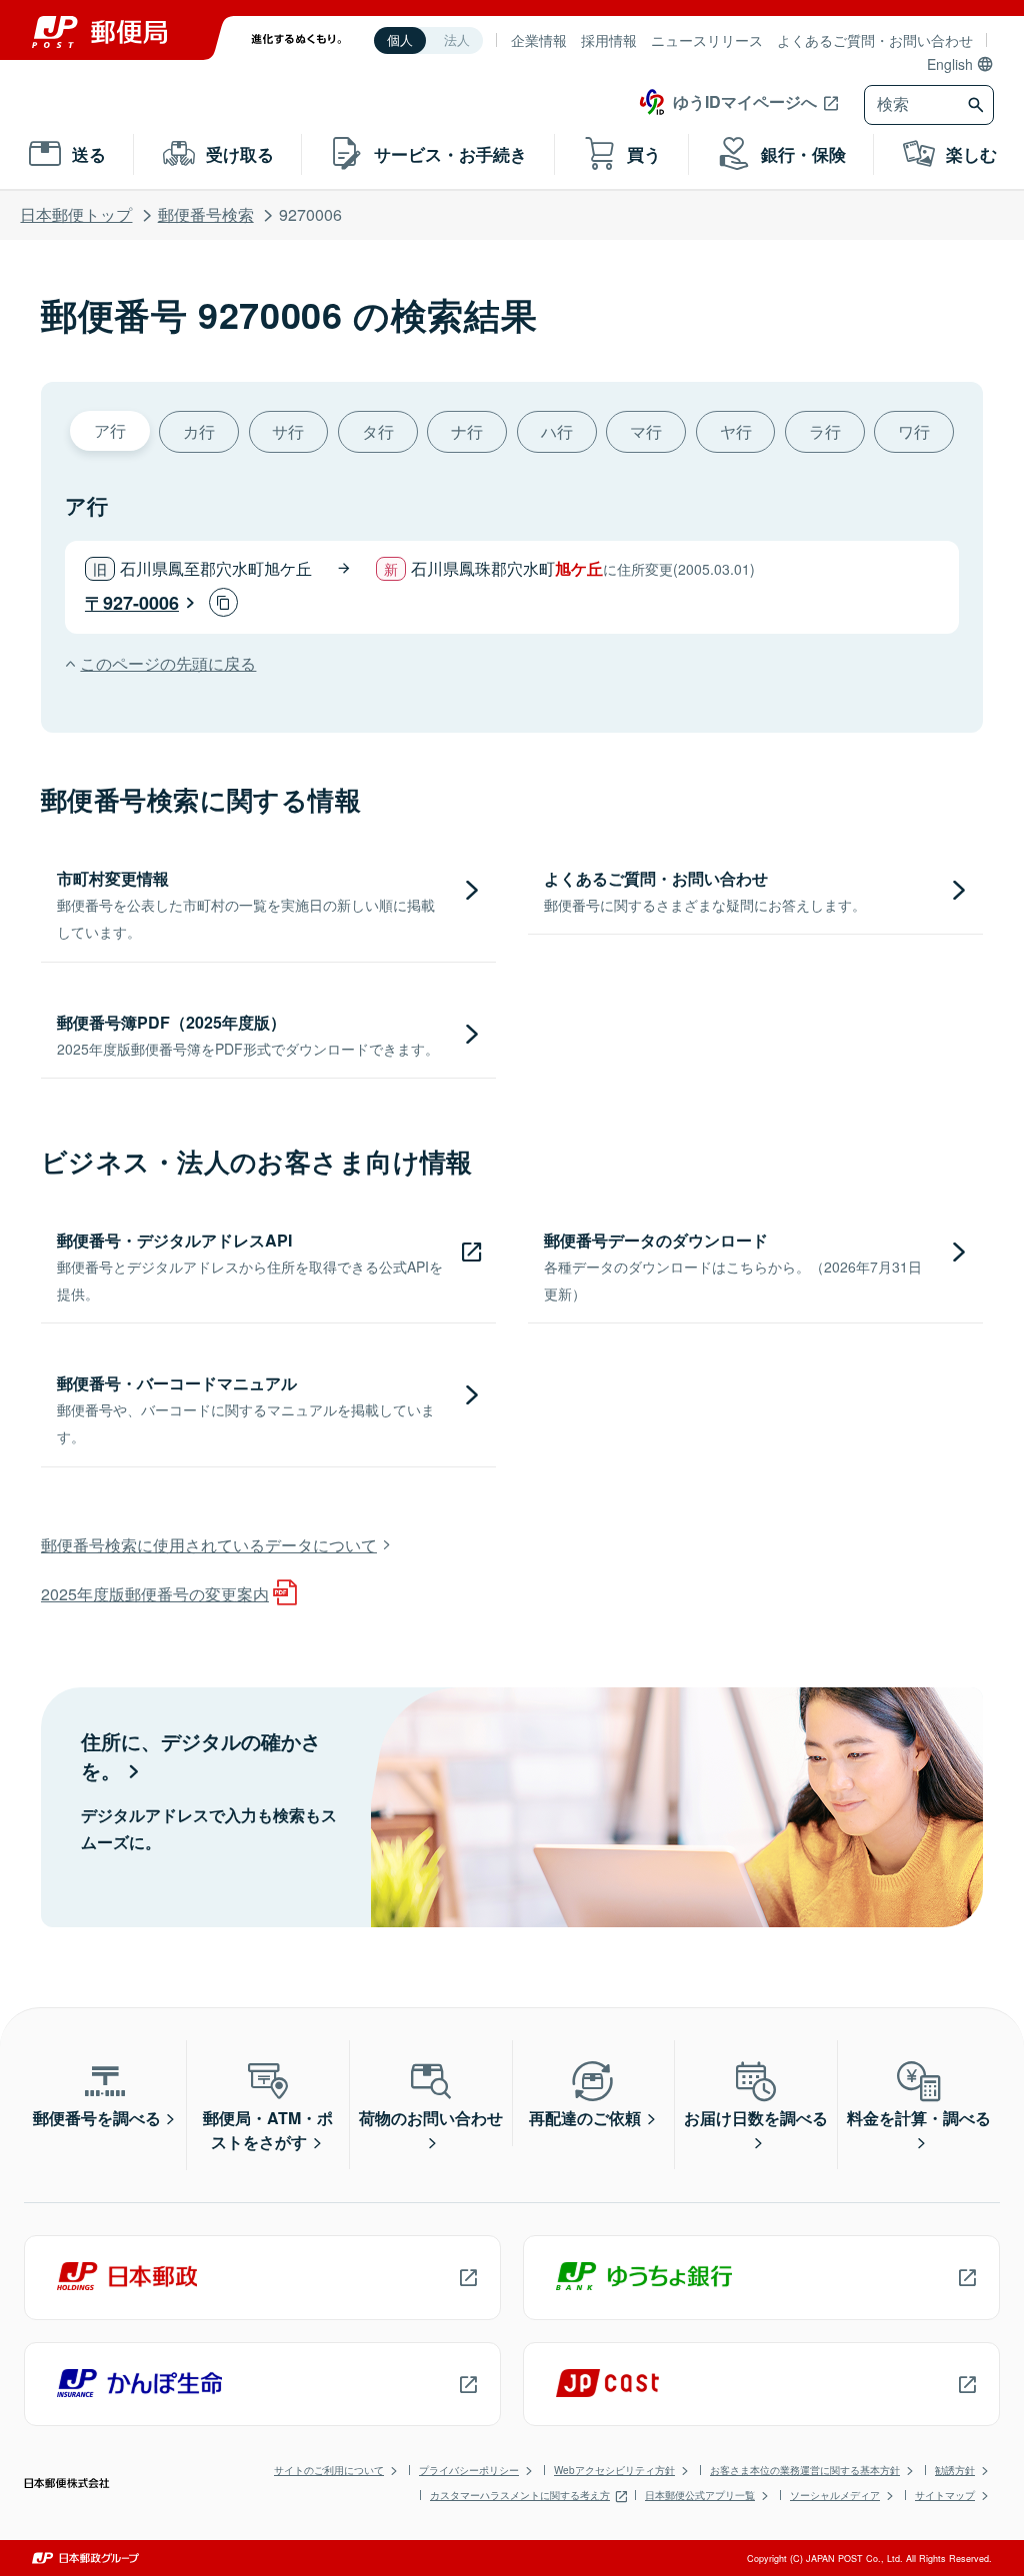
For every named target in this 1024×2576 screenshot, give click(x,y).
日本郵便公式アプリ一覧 (700, 2495)
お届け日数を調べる (756, 2118)
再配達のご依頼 (585, 2118)
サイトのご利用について (329, 2470)
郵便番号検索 (206, 214)
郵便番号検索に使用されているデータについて (209, 1545)
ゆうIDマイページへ (745, 101)
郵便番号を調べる (97, 2118)
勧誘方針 (955, 2470)
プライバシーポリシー (469, 2470)
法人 (457, 40)
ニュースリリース (707, 40)
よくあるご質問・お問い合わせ (875, 40)
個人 (400, 40)
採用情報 (609, 40)
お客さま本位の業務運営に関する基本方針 (805, 2470)
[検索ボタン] (978, 105)
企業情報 (539, 40)
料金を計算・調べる (919, 2118)
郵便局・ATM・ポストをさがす (268, 2130)
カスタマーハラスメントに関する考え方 (520, 2495)
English (950, 64)
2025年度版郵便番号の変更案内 (155, 1594)
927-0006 (141, 603)
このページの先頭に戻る (168, 663)
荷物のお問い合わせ (431, 2118)
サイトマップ (945, 2495)
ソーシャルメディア (835, 2495)
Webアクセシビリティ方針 (614, 2470)
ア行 (110, 430)
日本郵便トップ (76, 214)
